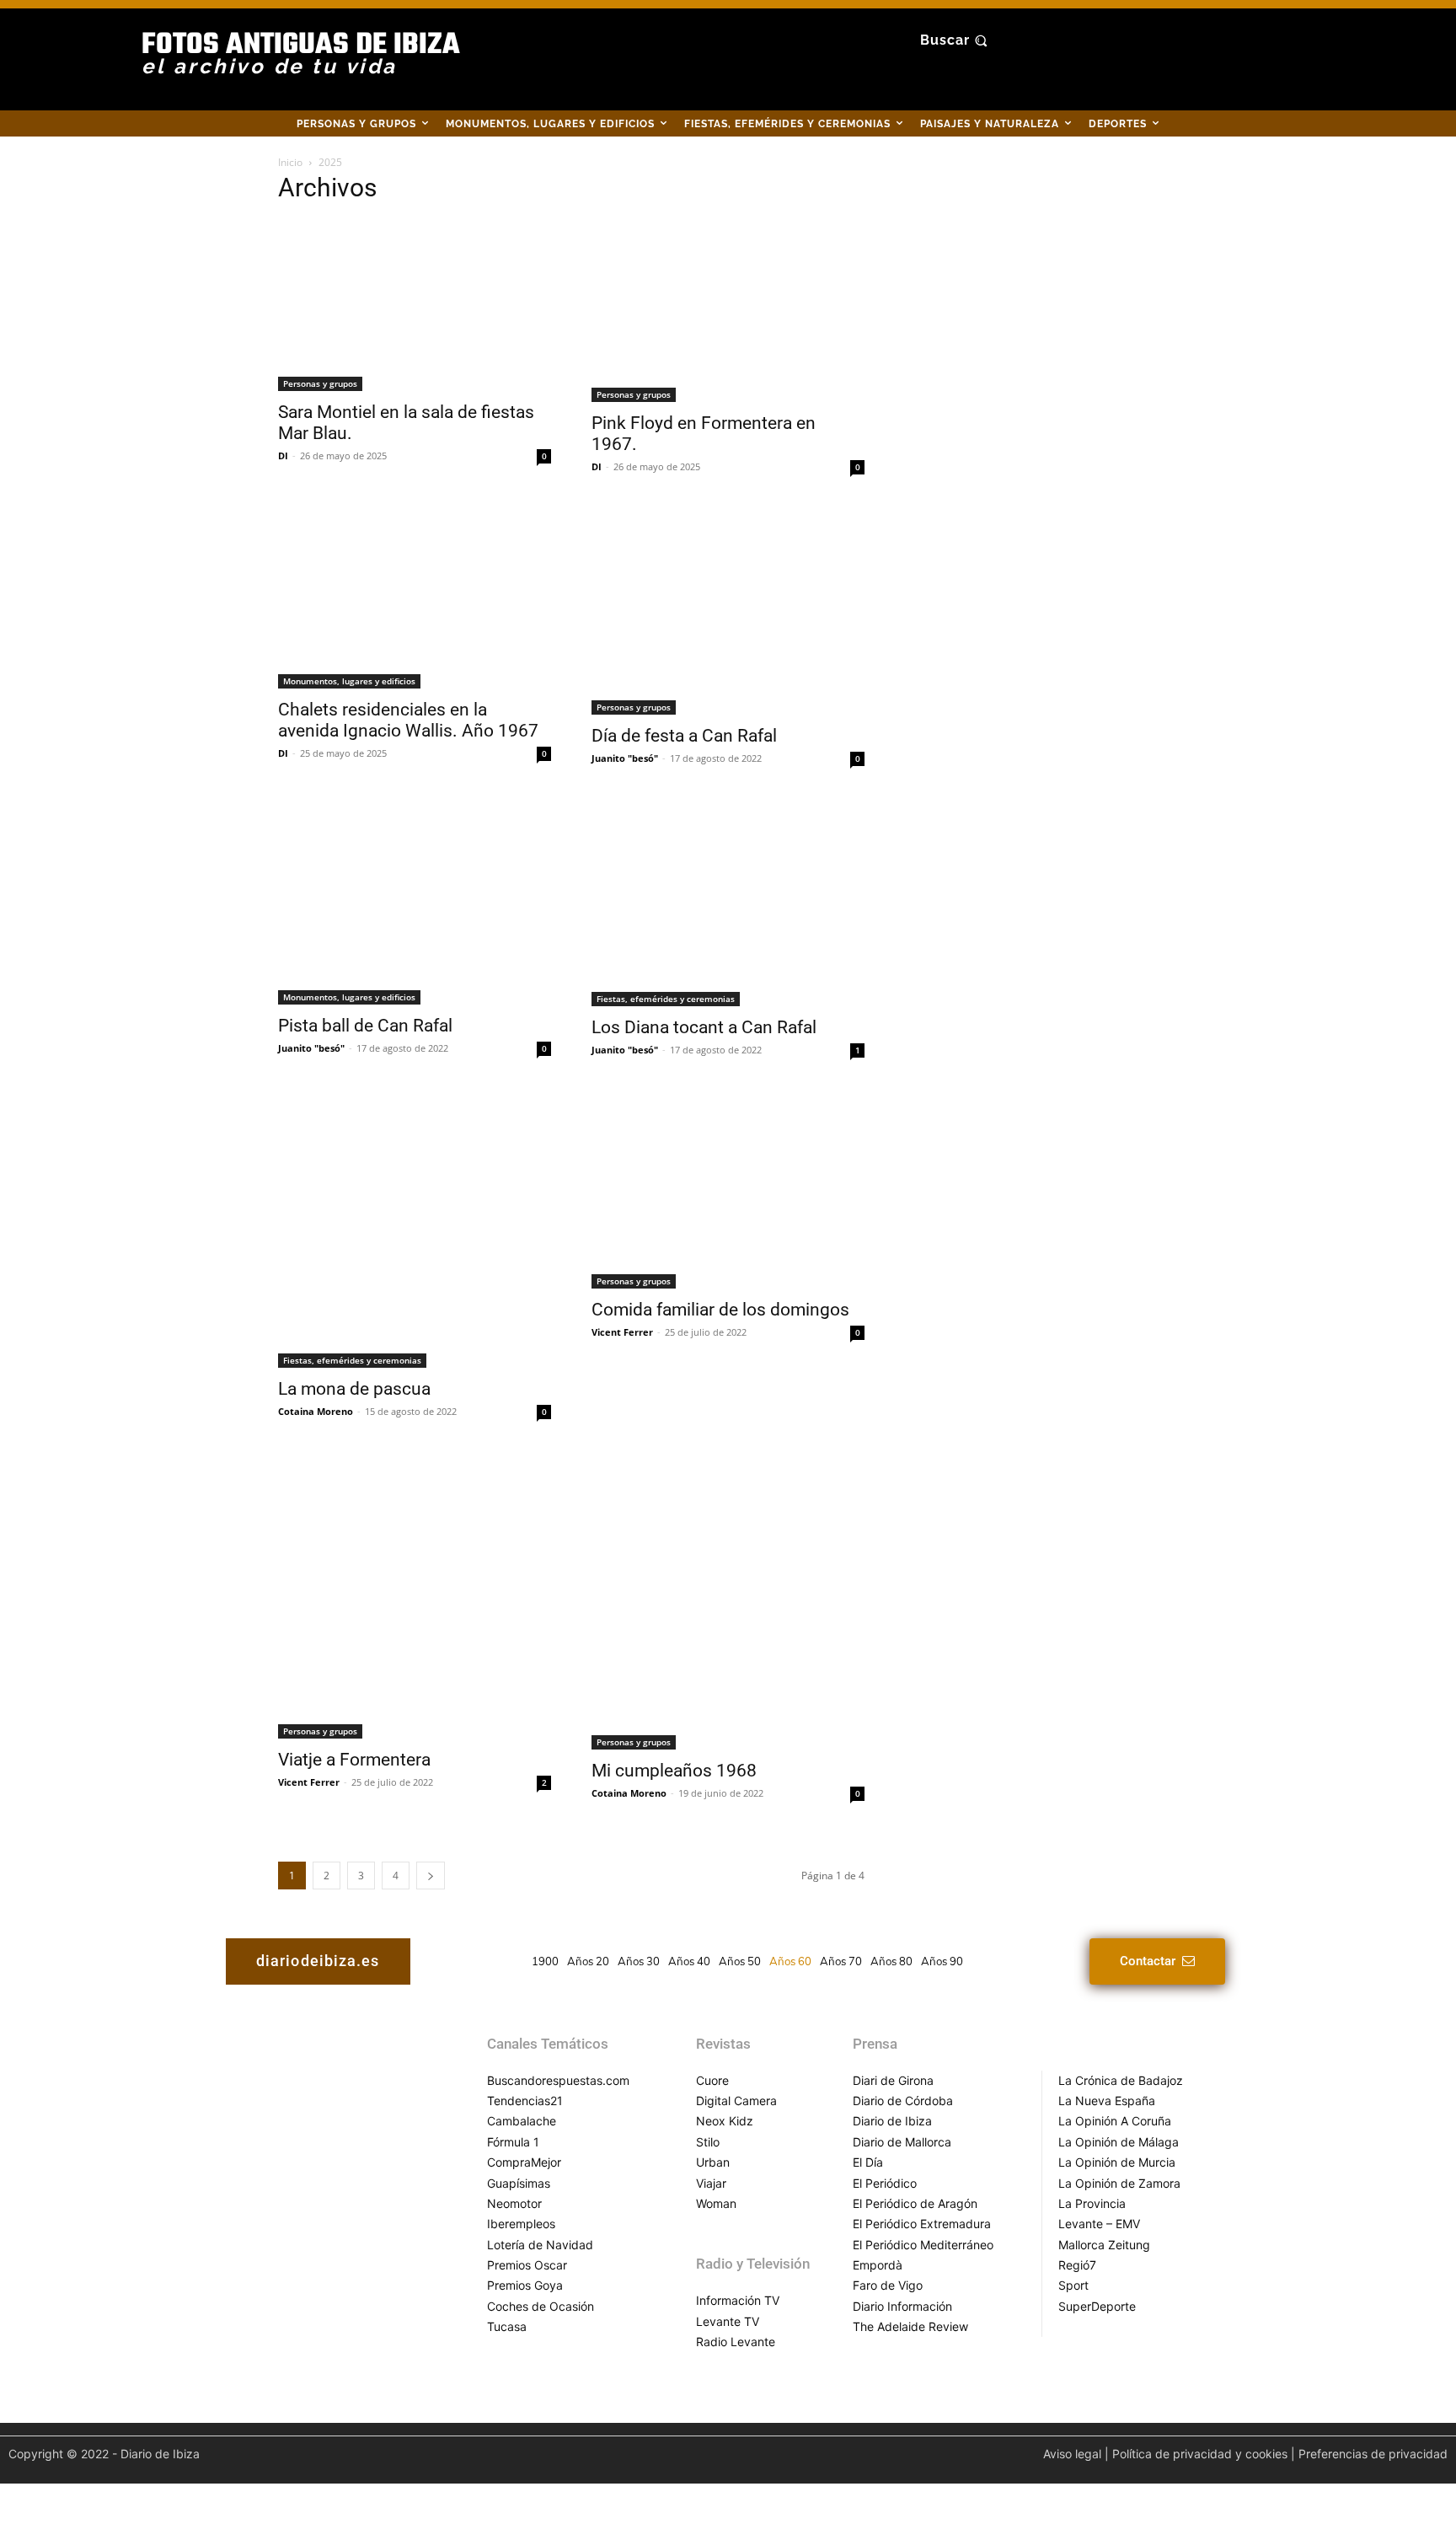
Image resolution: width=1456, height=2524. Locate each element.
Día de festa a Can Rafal (684, 736)
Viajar (711, 2183)
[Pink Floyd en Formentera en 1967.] (728, 311)
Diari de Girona (893, 2080)
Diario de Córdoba (903, 2101)
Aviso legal (1072, 2454)
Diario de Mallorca (902, 2142)
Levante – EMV (1099, 2224)
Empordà (878, 2265)
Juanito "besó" (625, 758)
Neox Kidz (725, 2121)
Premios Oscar (527, 2265)
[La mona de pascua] (415, 1230)
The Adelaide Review (910, 2326)
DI (283, 455)
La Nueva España (1107, 2101)
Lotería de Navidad (540, 2245)
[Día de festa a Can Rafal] (728, 612)
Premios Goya (525, 2285)
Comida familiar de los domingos (720, 1310)
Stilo (708, 2142)
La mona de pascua (354, 1389)
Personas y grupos (320, 383)
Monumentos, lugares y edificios (349, 681)
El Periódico (885, 2183)
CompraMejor (524, 2162)
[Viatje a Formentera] (415, 1597)
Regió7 (1077, 2265)
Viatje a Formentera (354, 1760)
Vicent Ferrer (622, 1332)
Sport (1073, 2285)
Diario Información (902, 2306)
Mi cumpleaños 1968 (674, 1771)
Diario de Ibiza (892, 2121)
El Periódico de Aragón (915, 2203)
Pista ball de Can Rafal (365, 1026)
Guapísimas (519, 2183)
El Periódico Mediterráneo (923, 2245)
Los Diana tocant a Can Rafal (704, 1027)
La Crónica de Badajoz (1121, 2080)
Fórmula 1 (513, 2142)
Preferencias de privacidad (1373, 2454)
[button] (956, 40)
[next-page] (431, 1876)
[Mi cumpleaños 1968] (728, 1602)
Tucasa (507, 2326)
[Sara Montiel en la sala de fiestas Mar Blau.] (415, 305)
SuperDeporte (1097, 2306)
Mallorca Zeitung (1104, 2245)
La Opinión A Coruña (1115, 2121)
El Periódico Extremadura (922, 2224)
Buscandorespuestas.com (558, 2080)
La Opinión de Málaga (1119, 2142)
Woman (716, 2203)
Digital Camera (736, 2101)
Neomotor (514, 2203)
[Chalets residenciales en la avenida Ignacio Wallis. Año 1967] (415, 599)
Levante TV (728, 2321)
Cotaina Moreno (316, 1411)
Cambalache (522, 2121)
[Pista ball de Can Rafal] (415, 903)
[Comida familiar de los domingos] (728, 1191)
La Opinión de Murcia (1117, 2162)
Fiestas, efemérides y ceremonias (666, 999)
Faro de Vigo (888, 2285)
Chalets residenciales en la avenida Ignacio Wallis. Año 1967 (408, 720)
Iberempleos (521, 2224)
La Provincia (1092, 2203)
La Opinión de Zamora (1119, 2183)
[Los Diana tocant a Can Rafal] (728, 904)
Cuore (712, 2080)
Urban (713, 2162)
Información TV (738, 2300)
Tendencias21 (525, 2101)
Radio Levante (736, 2342)
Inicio (290, 162)
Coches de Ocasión (541, 2306)
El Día (868, 2162)
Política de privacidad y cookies (1200, 2454)
